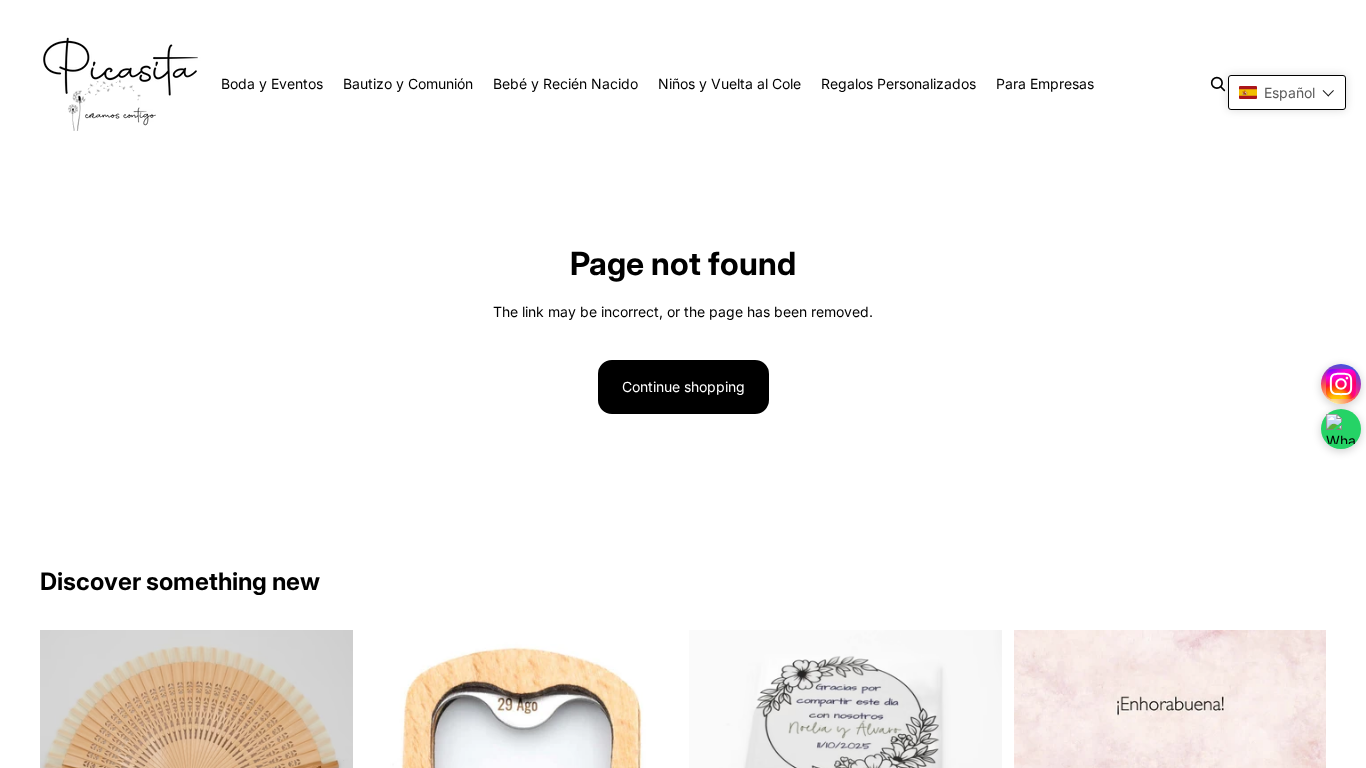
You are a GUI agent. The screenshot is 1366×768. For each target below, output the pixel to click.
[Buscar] (1218, 84)
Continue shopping (683, 386)
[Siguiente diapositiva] (323, 734)
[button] (1287, 92)
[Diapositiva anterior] (70, 734)
